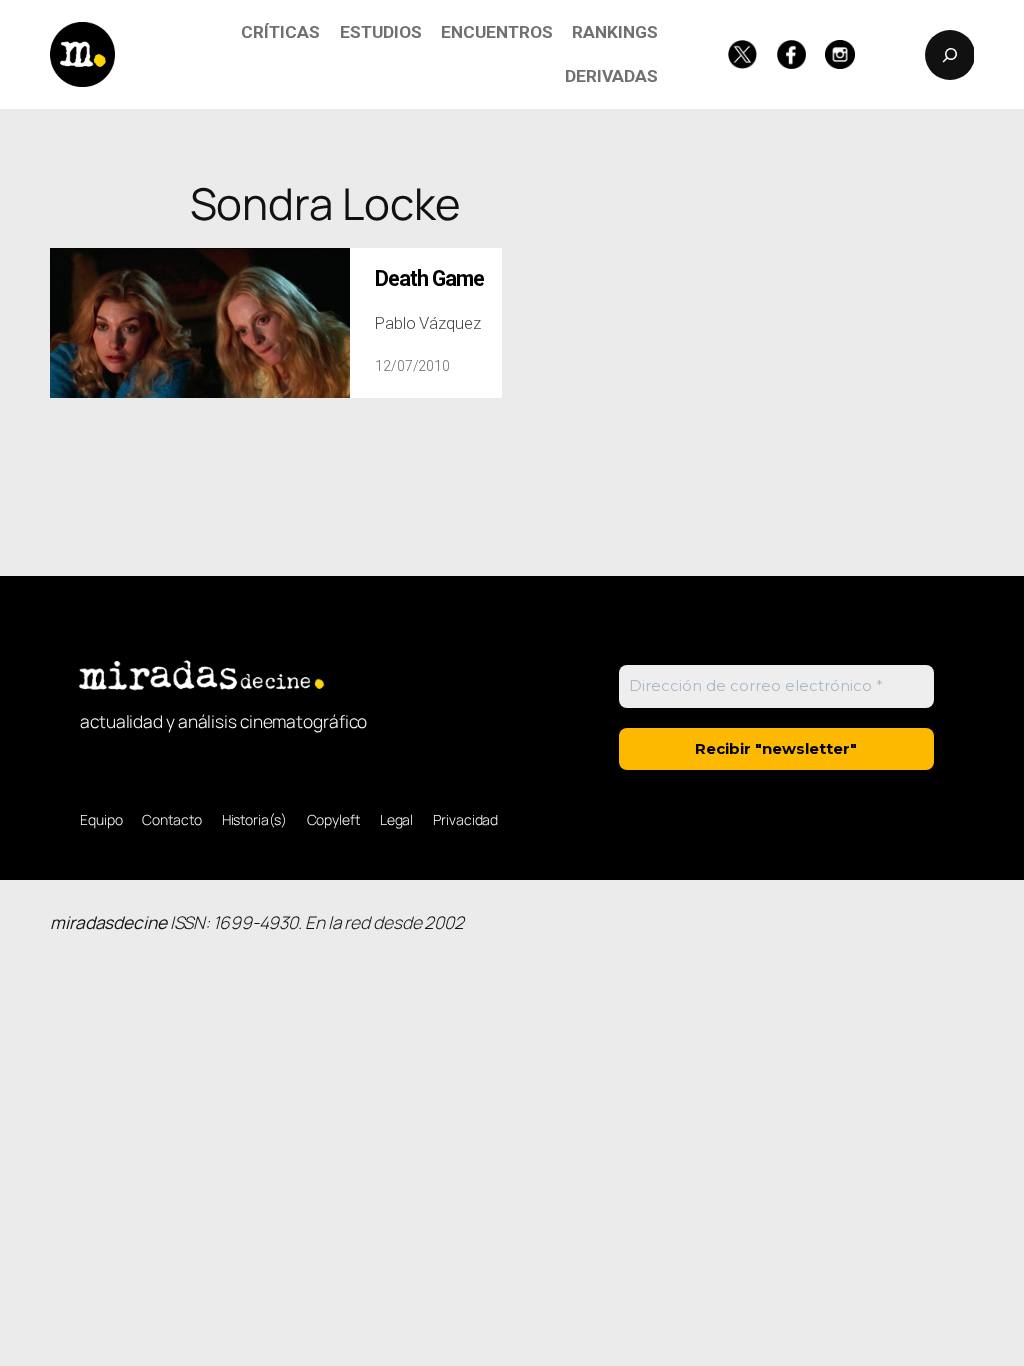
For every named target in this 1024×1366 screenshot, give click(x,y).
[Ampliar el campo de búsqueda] (950, 55)
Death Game (429, 279)
